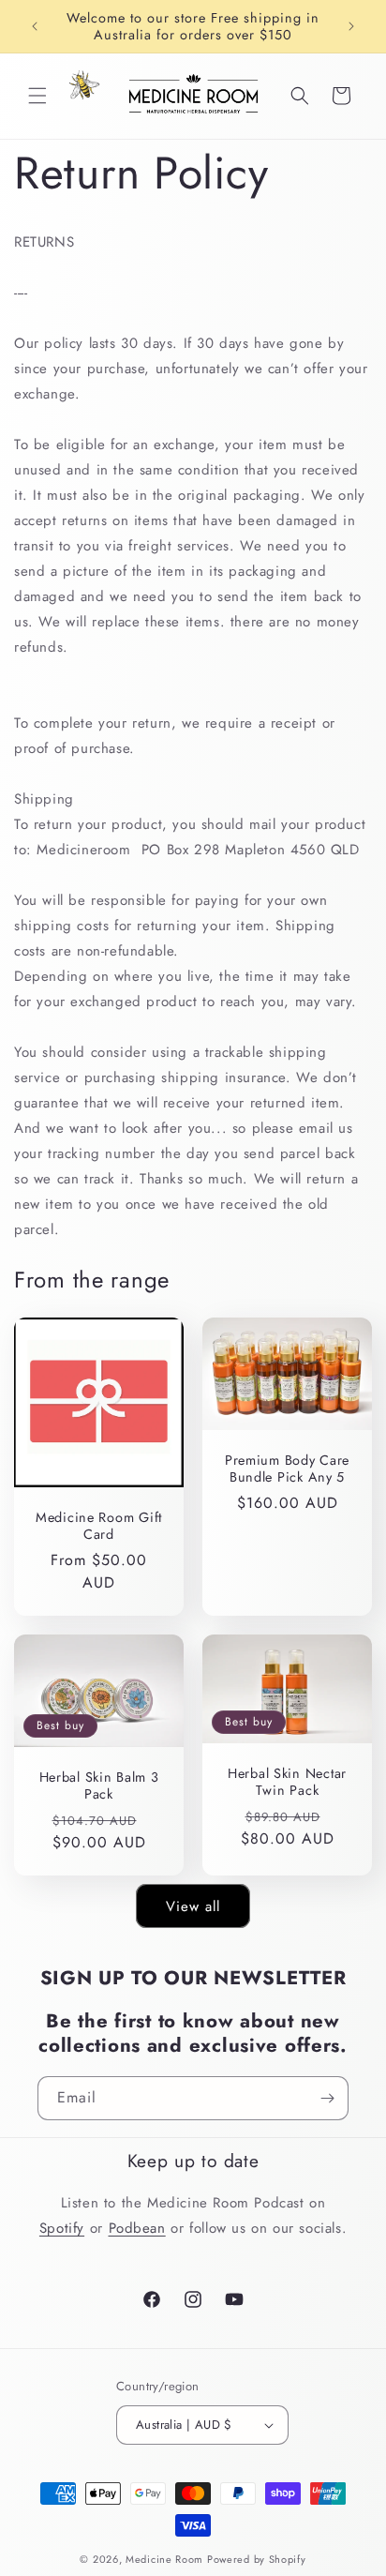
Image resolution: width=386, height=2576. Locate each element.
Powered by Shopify (257, 2559)
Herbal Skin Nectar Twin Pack (287, 1781)
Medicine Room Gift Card (99, 1526)
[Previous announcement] (35, 26)
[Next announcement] (351, 26)
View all (193, 1906)
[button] (37, 96)
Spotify (62, 2228)
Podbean (137, 2228)
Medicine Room (164, 2559)
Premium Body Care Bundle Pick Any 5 (287, 1469)
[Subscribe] (327, 2098)
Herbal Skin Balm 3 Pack (99, 1785)
